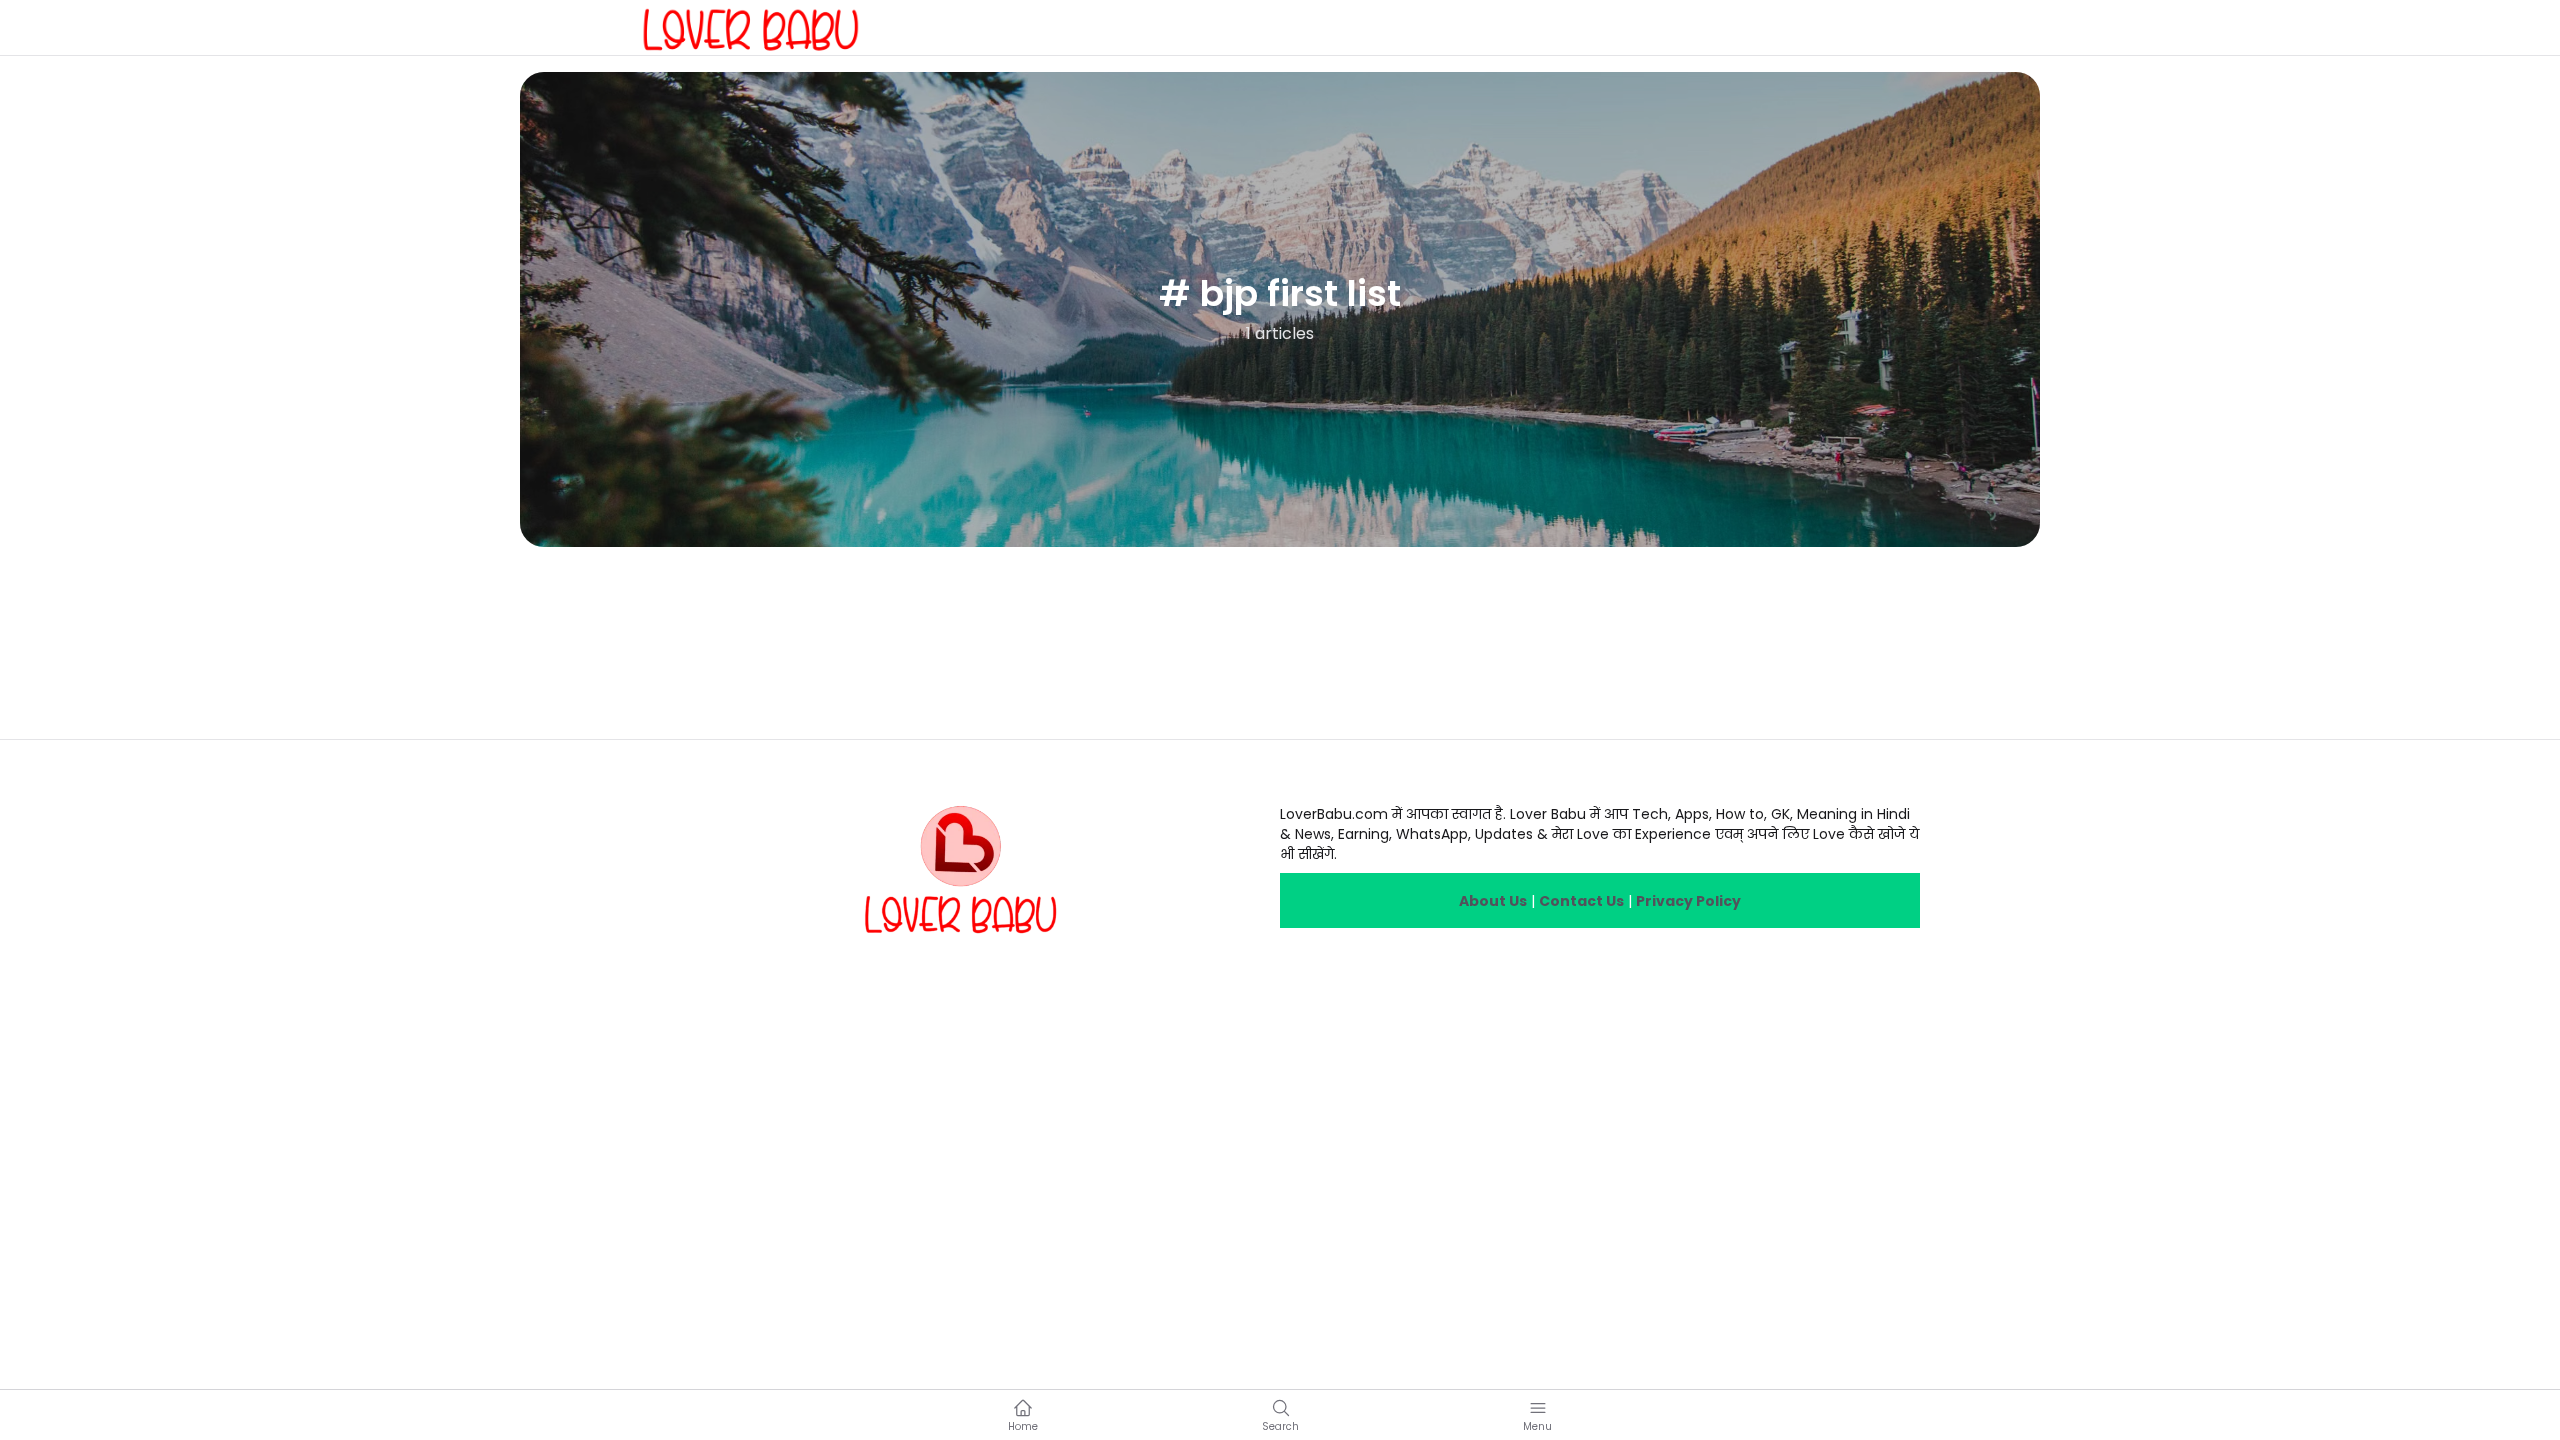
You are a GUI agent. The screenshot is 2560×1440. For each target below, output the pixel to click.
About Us (1493, 901)
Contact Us (1581, 901)
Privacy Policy (1688, 901)
